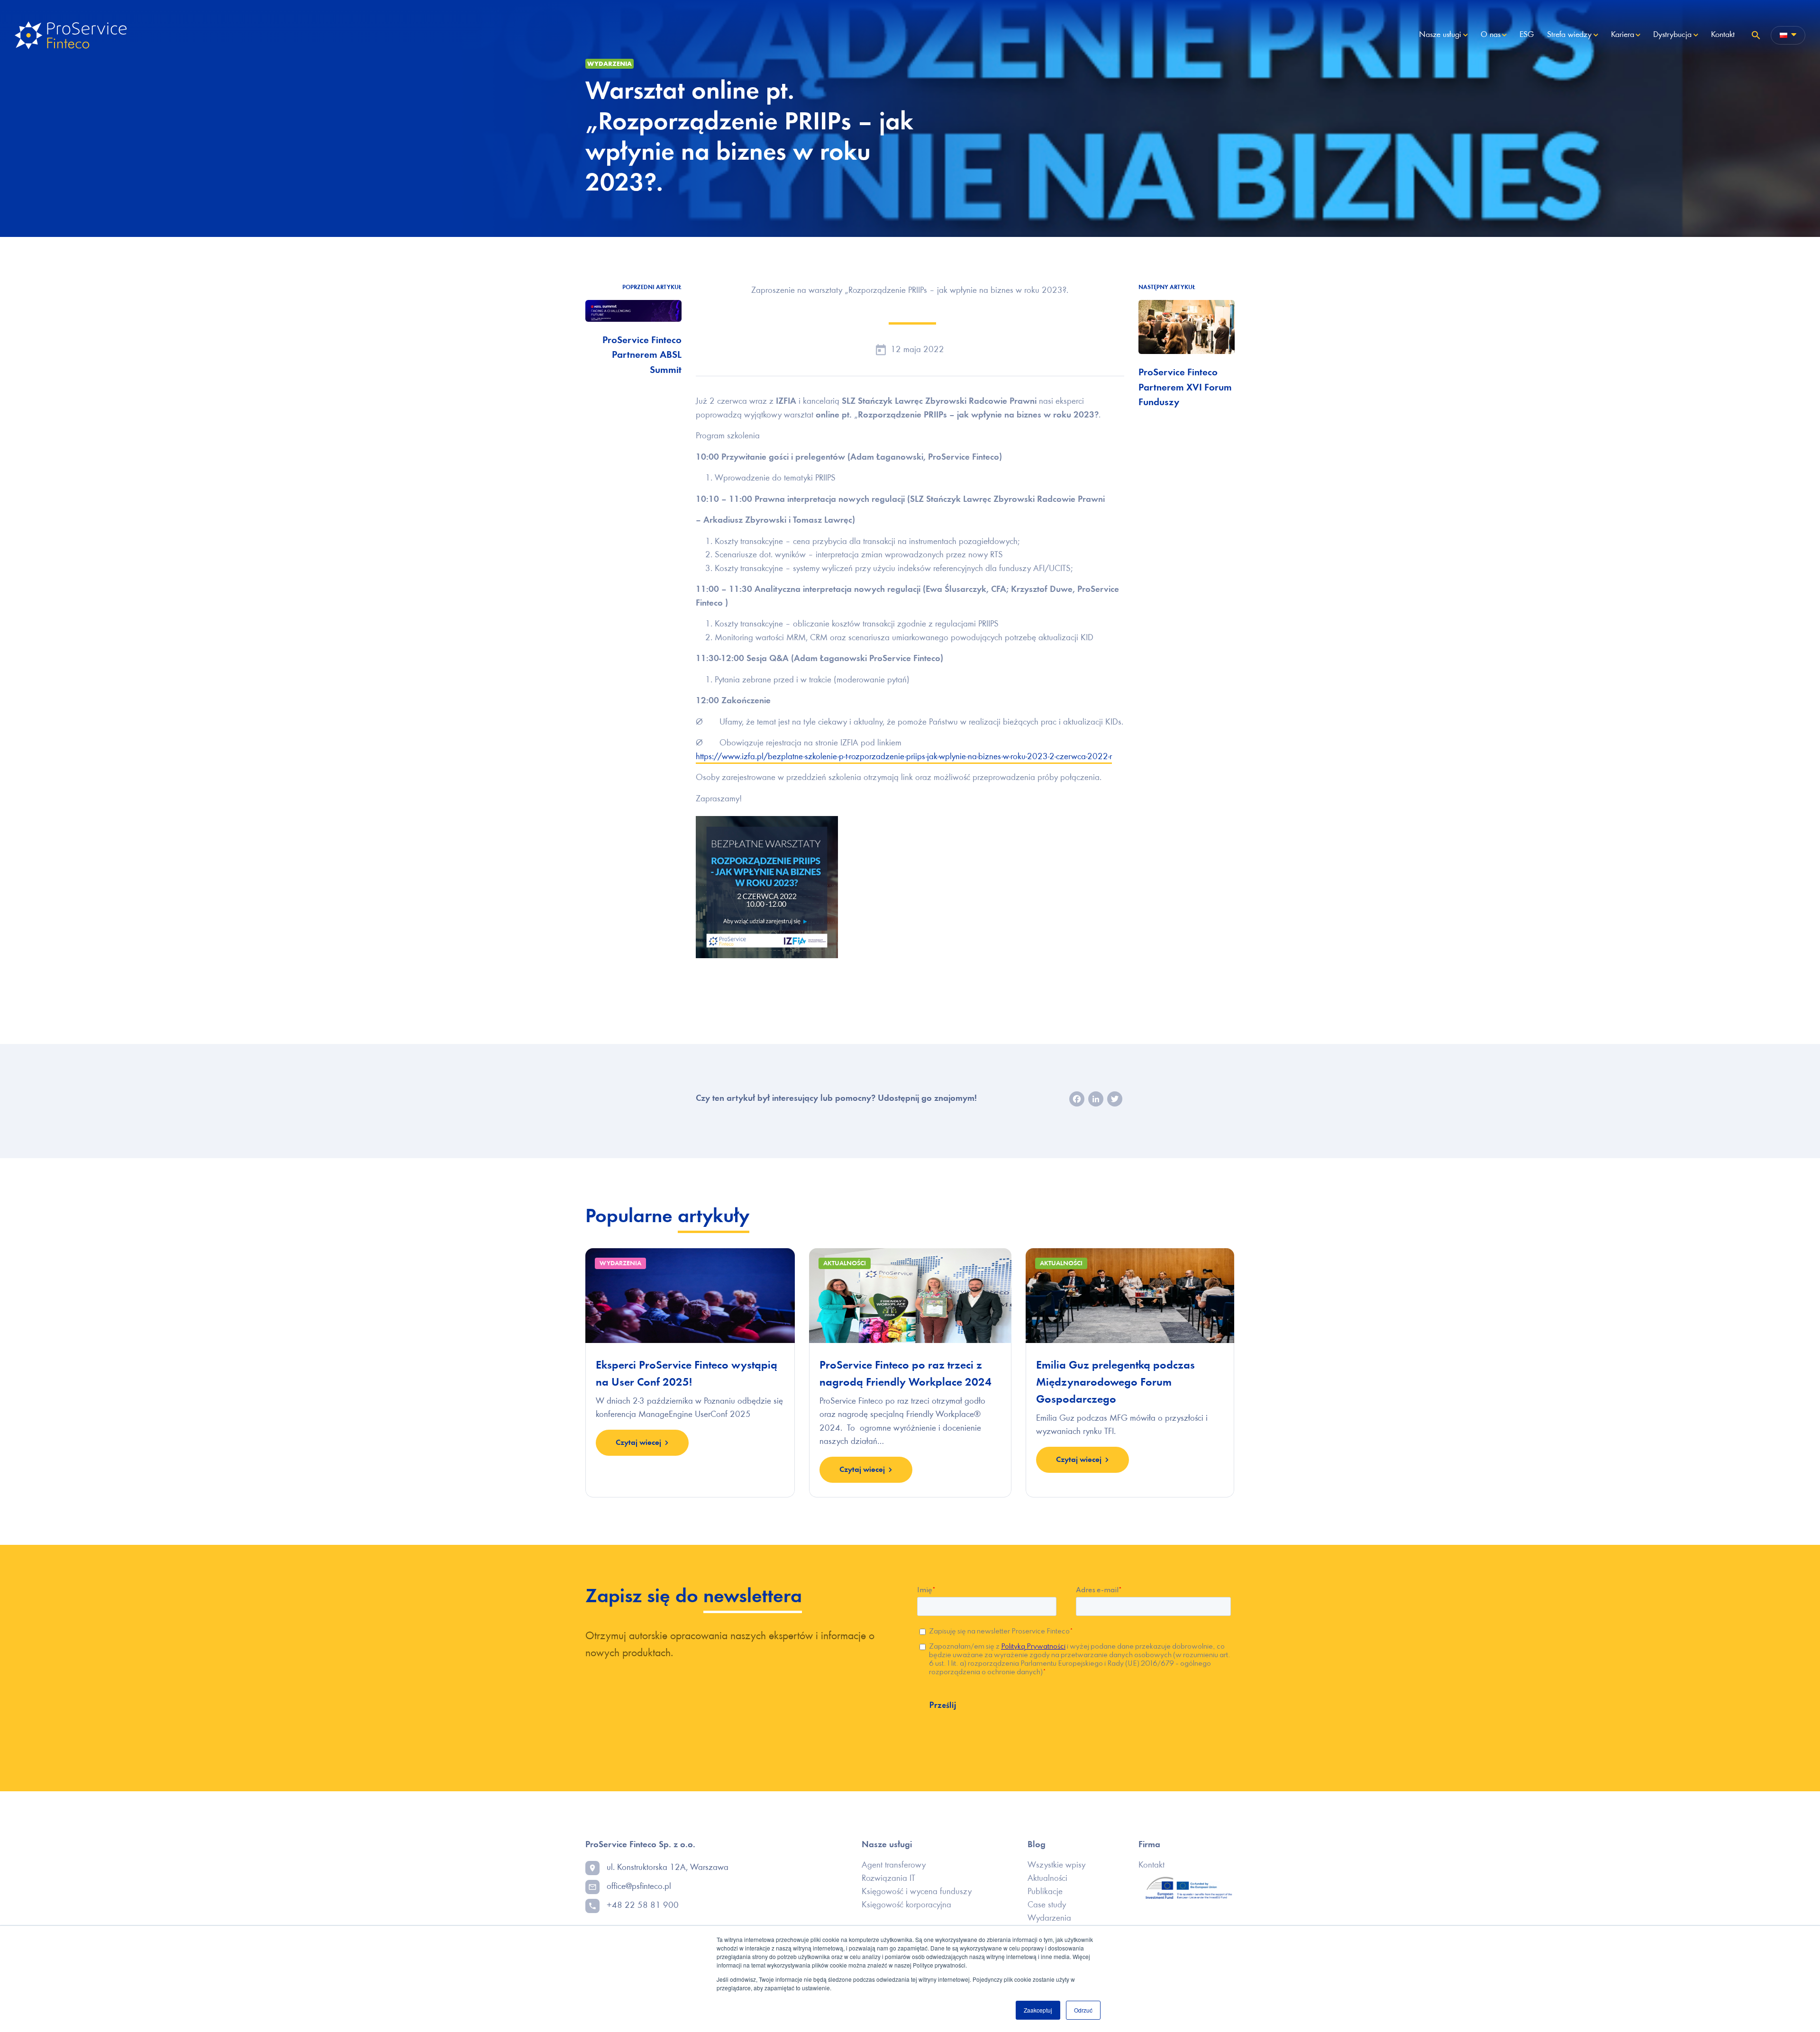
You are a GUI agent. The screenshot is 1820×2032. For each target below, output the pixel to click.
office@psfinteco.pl (639, 1887)
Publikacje (1045, 1892)
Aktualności (1047, 1879)
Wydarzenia (610, 64)
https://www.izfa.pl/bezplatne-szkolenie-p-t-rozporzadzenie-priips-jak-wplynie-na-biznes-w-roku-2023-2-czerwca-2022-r (904, 757)
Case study (1047, 1905)
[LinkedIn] (1096, 1101)
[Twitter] (1115, 1101)
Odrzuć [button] (1083, 2010)
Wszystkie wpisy (1056, 1865)
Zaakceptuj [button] (1038, 2010)
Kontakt (1151, 1865)
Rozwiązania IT (888, 1879)
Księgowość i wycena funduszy (917, 1892)
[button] (1756, 35)
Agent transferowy (894, 1865)
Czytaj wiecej (638, 1443)
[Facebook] (1077, 1101)
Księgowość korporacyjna (906, 1905)
